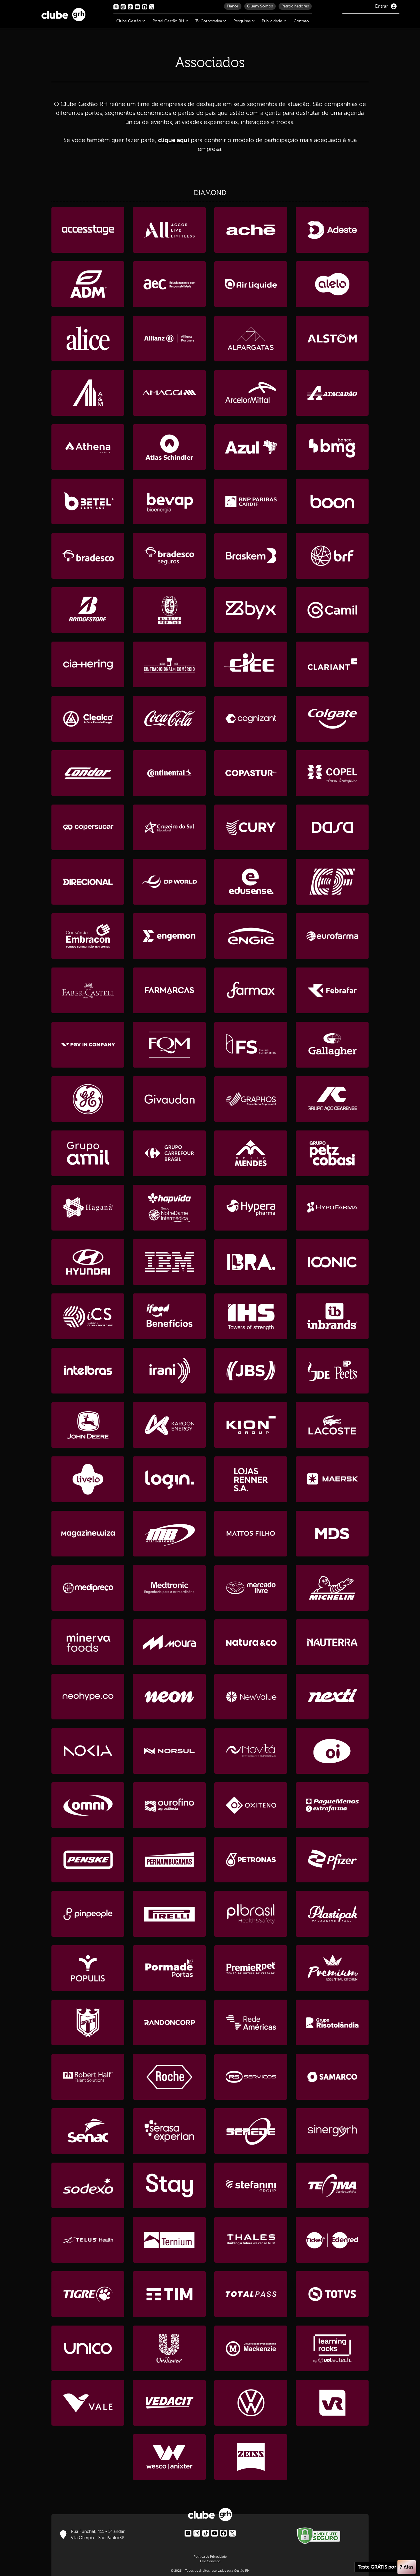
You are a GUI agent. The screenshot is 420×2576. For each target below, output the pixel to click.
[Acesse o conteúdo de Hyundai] (88, 1262)
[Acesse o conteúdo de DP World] (169, 882)
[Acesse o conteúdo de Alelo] (332, 284)
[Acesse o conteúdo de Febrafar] (332, 990)
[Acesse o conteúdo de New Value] (251, 1697)
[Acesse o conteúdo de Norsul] (169, 1751)
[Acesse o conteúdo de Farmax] (251, 990)
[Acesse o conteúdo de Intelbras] (88, 1371)
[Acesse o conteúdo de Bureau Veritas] (169, 610)
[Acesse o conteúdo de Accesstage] (88, 230)
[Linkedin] (188, 2533)
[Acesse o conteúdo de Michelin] (332, 1588)
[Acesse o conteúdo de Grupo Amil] (88, 1153)
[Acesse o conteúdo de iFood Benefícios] (169, 1316)
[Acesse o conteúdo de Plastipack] (332, 1914)
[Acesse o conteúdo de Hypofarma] (332, 1208)
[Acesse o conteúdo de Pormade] (169, 1968)
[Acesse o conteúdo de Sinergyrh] (332, 2131)
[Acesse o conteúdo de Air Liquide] (251, 284)
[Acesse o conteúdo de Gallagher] (332, 1045)
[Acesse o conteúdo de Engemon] (169, 936)
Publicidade (273, 21)
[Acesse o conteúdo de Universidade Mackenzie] (251, 2348)
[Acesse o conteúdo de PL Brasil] (251, 1914)
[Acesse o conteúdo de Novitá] (251, 1751)
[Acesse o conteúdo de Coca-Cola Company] (169, 719)
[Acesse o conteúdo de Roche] (169, 2077)
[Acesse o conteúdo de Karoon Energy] (169, 1425)
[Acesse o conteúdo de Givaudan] (169, 1099)
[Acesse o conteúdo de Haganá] (88, 1208)
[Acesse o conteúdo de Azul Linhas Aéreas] (251, 447)
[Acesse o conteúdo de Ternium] (169, 2240)
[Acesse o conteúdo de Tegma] (332, 2185)
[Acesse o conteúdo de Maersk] (332, 1479)
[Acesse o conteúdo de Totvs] (332, 2294)
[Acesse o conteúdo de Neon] (169, 1697)
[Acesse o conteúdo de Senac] (88, 2131)
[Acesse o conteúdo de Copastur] (251, 773)
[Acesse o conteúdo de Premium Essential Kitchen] (332, 1968)
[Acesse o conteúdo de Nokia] (88, 1751)
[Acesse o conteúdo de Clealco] (88, 719)
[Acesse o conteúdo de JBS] (251, 1371)
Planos (233, 6)
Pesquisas (243, 21)
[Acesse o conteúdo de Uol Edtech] (332, 2348)
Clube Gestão (129, 21)
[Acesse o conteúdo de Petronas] (251, 1860)
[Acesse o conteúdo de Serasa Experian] (169, 2131)
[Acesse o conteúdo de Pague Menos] (332, 1805)
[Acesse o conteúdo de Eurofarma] (332, 936)
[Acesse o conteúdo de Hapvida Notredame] (169, 1208)
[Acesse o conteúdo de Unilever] (169, 2348)
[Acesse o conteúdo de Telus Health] (88, 2240)
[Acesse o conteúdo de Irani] (169, 1371)
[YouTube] (215, 2533)
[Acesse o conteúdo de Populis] (88, 1968)
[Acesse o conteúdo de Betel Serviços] (88, 501)
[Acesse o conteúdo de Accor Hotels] (169, 230)
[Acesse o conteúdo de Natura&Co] (251, 1642)
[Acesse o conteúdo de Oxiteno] (251, 1805)
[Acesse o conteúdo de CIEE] (251, 664)
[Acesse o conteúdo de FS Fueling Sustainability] (251, 1045)
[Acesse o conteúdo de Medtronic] (169, 1588)
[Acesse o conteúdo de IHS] (251, 1316)
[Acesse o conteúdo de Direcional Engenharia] (88, 882)
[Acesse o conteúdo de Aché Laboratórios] (251, 230)
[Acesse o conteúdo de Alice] (88, 339)
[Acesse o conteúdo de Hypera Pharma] (251, 1208)
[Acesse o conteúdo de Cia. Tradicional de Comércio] (169, 664)
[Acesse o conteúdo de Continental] (169, 773)
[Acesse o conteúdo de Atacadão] (332, 393)
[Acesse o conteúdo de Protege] (88, 2022)
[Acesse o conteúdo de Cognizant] (251, 719)
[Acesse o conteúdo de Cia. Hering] (88, 664)
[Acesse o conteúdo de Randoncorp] (169, 2022)
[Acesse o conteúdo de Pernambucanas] (169, 1860)
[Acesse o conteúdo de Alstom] (332, 339)
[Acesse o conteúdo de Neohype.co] (88, 1697)
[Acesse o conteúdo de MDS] (332, 1534)
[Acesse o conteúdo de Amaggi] (169, 393)
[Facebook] (223, 2533)
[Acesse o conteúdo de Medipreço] (88, 1588)
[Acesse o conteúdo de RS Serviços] (251, 2077)
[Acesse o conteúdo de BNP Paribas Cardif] (251, 501)
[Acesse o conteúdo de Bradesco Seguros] (169, 556)
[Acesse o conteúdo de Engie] (251, 936)
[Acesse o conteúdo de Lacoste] (332, 1425)
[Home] (63, 13)
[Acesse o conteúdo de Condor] (88, 773)
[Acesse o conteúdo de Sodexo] (88, 2185)
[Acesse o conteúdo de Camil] (332, 610)
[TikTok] (206, 2533)
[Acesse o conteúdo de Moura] (169, 1642)
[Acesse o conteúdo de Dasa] (332, 827)
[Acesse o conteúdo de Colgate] (332, 719)
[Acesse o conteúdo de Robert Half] (88, 2077)
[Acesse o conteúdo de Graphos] (251, 1099)
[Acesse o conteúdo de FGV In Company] (88, 1045)
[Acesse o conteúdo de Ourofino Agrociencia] (169, 1805)
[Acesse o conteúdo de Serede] (251, 2131)
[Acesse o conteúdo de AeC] (169, 284)
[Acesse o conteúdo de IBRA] (251, 1262)
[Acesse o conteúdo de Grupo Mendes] (251, 1153)
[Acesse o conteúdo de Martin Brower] (169, 1534)
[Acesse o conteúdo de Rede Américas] (251, 2022)
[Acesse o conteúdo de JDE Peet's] (332, 1371)
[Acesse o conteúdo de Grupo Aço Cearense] (332, 1099)
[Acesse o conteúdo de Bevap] (169, 501)
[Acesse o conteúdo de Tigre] (88, 2294)
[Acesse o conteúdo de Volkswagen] (251, 2403)
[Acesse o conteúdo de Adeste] (332, 230)
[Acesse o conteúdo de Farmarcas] (169, 990)
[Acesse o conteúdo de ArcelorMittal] (251, 393)
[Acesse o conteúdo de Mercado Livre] (251, 1588)
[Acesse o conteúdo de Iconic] (332, 1262)
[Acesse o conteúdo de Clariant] (332, 664)
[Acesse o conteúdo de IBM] (169, 1262)
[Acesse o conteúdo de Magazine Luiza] (88, 1534)
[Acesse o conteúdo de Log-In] (169, 1479)
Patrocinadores (295, 6)
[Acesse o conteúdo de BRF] (332, 556)
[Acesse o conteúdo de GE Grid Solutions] (88, 1099)
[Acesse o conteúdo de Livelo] (88, 1479)
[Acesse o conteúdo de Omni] (88, 1805)
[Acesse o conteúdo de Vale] (88, 2403)
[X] (232, 2533)
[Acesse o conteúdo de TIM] (169, 2294)
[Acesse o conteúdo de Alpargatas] (251, 339)
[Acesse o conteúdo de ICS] (88, 1316)
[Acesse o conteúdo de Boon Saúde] (332, 501)
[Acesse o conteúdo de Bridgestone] (88, 610)
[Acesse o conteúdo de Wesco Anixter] (169, 2457)
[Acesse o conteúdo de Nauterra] (332, 1642)
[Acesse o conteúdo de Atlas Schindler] (169, 447)
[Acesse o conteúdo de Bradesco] (88, 556)
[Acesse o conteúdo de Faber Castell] (88, 990)
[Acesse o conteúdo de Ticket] (332, 2240)
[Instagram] (197, 2533)
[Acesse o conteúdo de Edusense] (251, 882)
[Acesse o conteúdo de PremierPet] (251, 1968)
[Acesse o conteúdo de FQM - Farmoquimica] (169, 1045)
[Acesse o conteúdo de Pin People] (88, 1914)
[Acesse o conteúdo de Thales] (251, 2240)
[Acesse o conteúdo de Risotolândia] (332, 2022)
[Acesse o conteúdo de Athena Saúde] (88, 447)
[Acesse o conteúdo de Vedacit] (169, 2403)
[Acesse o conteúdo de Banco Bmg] (332, 447)
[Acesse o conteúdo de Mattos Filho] (251, 1534)
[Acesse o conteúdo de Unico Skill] (88, 2348)
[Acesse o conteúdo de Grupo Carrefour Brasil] (169, 1153)
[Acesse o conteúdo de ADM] (88, 284)
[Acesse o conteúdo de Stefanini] (251, 2185)
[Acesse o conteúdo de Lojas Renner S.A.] (251, 1479)
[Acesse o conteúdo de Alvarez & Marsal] (88, 393)
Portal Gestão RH (169, 21)
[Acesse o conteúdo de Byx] (251, 610)
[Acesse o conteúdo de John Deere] (88, 1425)
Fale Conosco (210, 2561)
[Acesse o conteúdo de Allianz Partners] (169, 339)
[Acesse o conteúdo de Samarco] (332, 2077)
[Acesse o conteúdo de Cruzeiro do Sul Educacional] (169, 827)
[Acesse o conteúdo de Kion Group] (251, 1425)
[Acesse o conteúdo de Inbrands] (332, 1316)
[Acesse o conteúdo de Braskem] (251, 556)
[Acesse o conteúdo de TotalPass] (251, 2294)
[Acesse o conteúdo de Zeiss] (251, 2457)
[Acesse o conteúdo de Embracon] (88, 936)
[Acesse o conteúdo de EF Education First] (332, 882)
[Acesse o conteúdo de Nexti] (332, 1697)
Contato (301, 21)
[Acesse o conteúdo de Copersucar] (88, 827)
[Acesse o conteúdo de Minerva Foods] (88, 1642)
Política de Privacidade (210, 2557)
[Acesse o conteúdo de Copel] (332, 773)
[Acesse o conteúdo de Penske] (88, 1860)
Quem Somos (260, 6)
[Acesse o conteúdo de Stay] (169, 2185)
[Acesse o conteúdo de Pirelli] (169, 1914)
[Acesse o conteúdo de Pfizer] (332, 1860)
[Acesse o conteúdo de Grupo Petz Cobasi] (332, 1153)
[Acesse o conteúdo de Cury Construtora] (251, 827)
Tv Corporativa (209, 21)
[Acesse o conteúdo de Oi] (332, 1751)
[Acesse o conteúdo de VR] (332, 2403)
